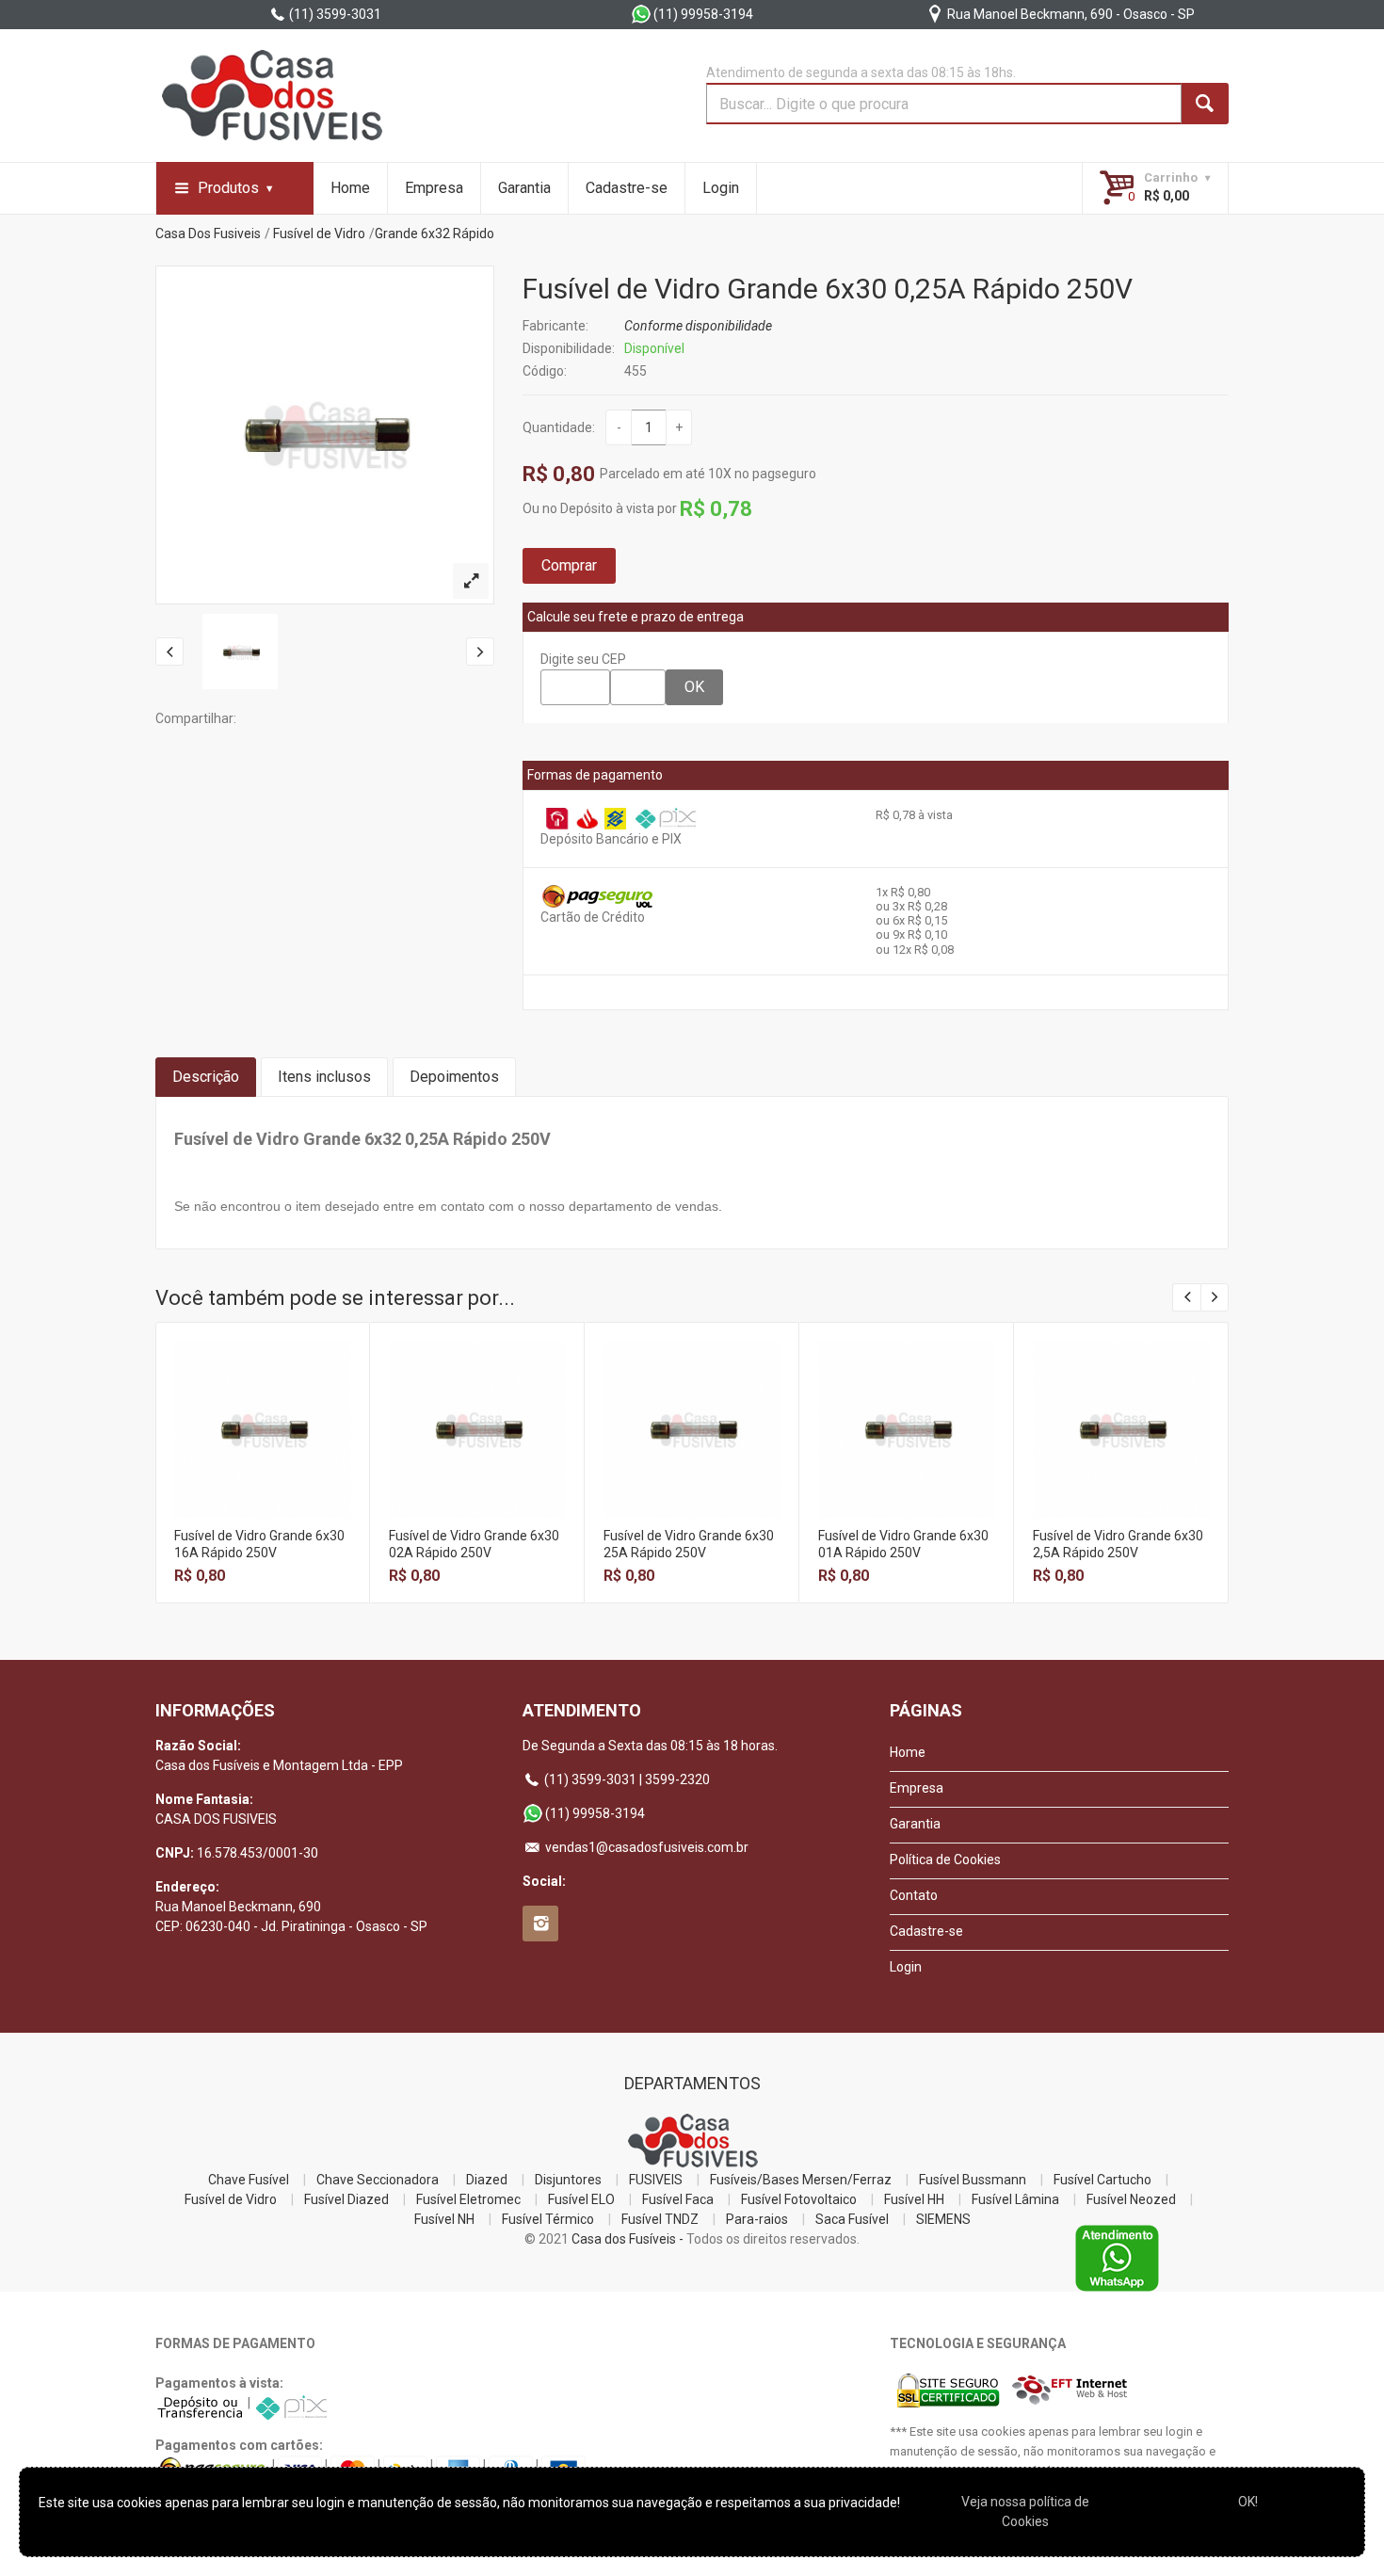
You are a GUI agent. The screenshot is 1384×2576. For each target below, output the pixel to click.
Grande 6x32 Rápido (435, 233)
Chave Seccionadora (378, 2180)
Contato (914, 1895)
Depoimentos (454, 1077)
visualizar (263, 1403)
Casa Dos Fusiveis (208, 233)
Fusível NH (444, 2219)
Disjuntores (568, 2180)
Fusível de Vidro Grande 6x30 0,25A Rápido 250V (828, 289)
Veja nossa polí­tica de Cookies (1025, 2512)
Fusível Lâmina (1015, 2199)
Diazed (487, 2180)
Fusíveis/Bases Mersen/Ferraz (801, 2180)
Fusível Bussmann (973, 2180)
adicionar (263, 1444)
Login (721, 188)
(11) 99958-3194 (702, 14)
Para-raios (757, 2219)
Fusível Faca (678, 2199)
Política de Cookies (945, 1860)
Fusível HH (914, 2199)
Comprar (569, 565)
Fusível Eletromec (468, 2199)
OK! (1248, 2502)
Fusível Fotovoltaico (799, 2199)
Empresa (434, 188)
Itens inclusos (324, 1077)
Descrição (206, 1077)
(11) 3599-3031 (334, 14)
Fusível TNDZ (660, 2219)
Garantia (524, 188)
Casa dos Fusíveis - (628, 2239)
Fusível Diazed (346, 2199)
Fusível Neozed (1131, 2199)
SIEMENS (943, 2219)
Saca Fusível (852, 2219)
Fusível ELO (581, 2199)
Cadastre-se (627, 188)
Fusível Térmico (548, 2219)
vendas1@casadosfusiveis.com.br (645, 1847)
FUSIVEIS (656, 2180)
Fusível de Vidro (319, 233)
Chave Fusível (249, 2180)
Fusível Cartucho (1102, 2180)
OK (694, 687)
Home (350, 188)
